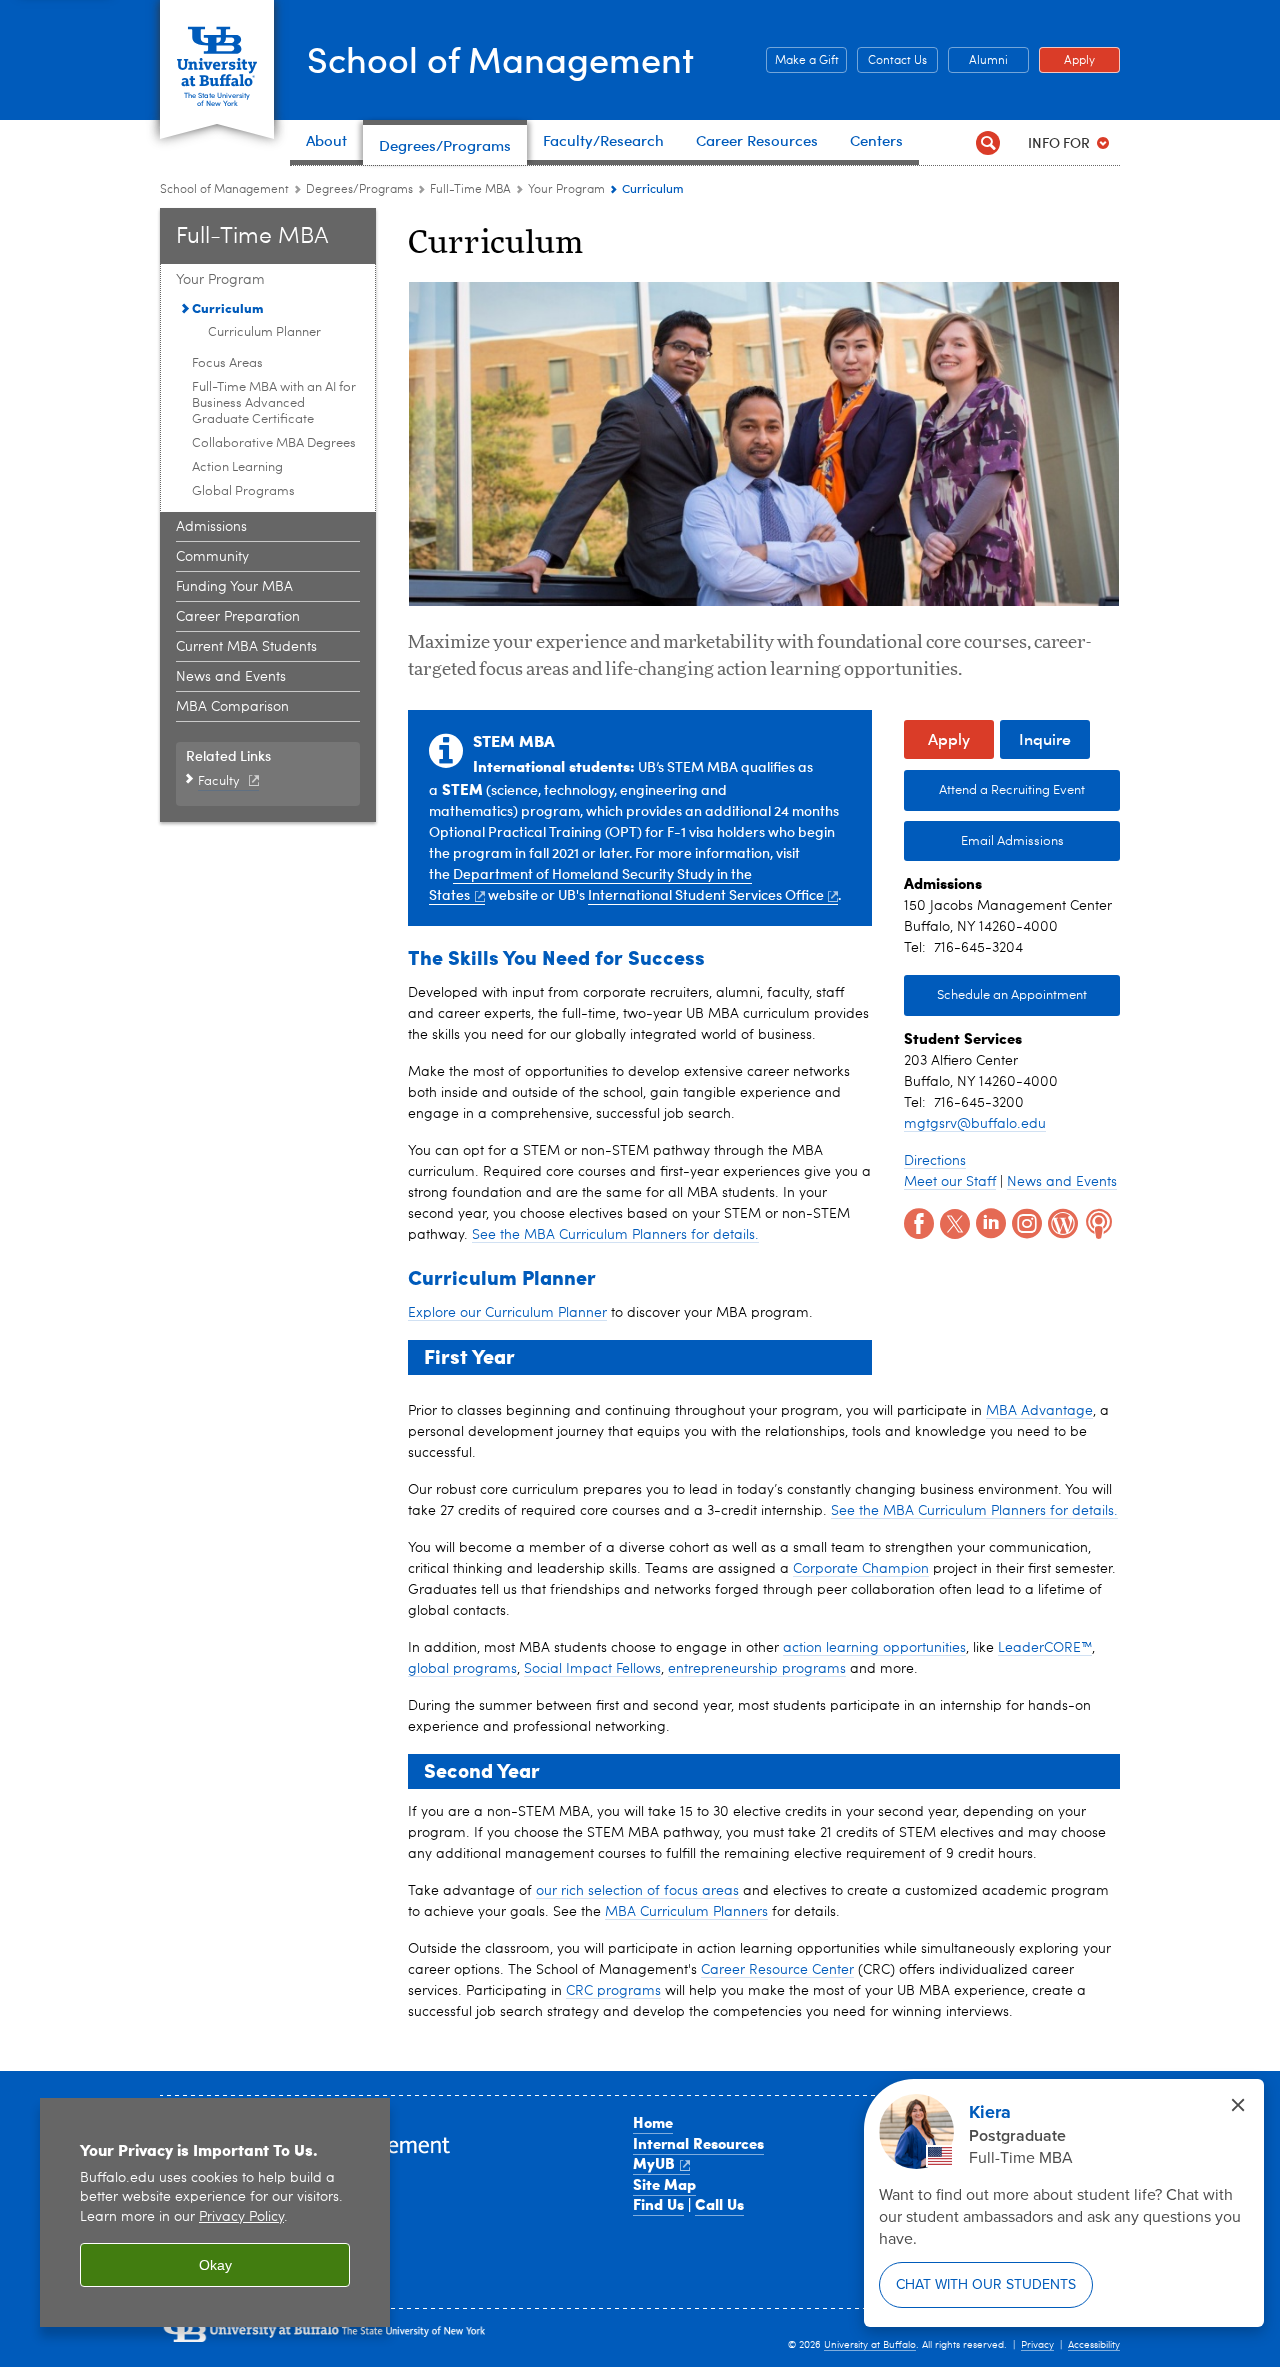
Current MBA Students (246, 647)
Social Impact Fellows (592, 1669)
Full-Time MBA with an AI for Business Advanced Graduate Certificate (274, 403)
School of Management (500, 58)
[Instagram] (1025, 1222)
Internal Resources (698, 2143)
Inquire (1045, 738)
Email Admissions (1012, 841)
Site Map (664, 2184)
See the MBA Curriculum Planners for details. (615, 1235)
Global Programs (243, 491)
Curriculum (227, 307)
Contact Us (892, 61)
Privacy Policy (241, 2217)
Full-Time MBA (470, 190)
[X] (953, 1222)
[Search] (987, 142)
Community (212, 557)
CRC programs (613, 1991)
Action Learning (237, 467)
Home (653, 2122)
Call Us (719, 2204)
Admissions (211, 527)
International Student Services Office (706, 894)
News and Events (231, 677)
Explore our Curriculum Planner (507, 1313)
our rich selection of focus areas (637, 1891)
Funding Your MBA (234, 587)
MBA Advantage (1039, 1411)
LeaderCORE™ (1045, 1648)
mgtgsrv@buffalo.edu (975, 1124)
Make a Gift (802, 61)
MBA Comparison (232, 707)
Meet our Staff (950, 1182)
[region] (215, 2212)
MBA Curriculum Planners (686, 1912)
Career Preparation (238, 617)
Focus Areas (227, 363)
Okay (215, 2265)
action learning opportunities (874, 1648)
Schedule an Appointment (1012, 995)
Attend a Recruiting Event (1012, 790)
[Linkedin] (989, 1222)
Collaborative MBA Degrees (274, 443)
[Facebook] (917, 1222)
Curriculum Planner (264, 332)
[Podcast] (1097, 1222)
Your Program (566, 190)
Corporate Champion (861, 1569)
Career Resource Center (777, 1970)
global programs (462, 1669)
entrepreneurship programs (757, 1669)
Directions (935, 1161)
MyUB (654, 2163)
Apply (1067, 61)
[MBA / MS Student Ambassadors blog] (1061, 1222)
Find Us (658, 2204)
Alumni (978, 61)
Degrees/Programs (359, 190)
